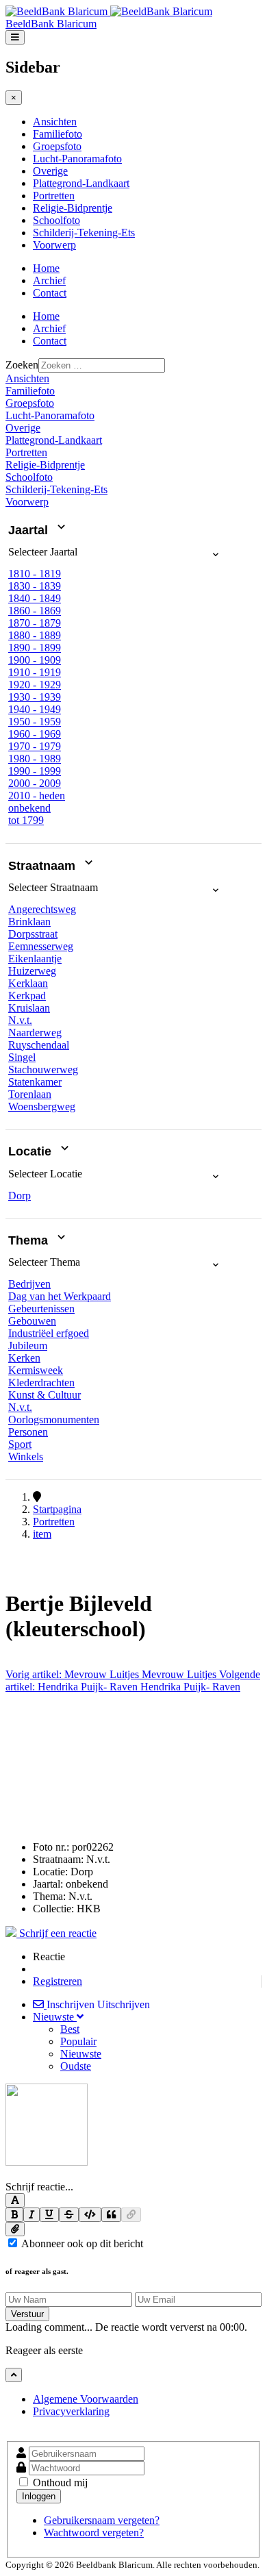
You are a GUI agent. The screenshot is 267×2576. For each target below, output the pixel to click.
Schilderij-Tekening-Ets (84, 233)
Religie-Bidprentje (73, 208)
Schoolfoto (56, 220)
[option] (35, 574)
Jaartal (30, 530)
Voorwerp (54, 245)
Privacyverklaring (71, 2411)
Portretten (54, 196)
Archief (49, 280)
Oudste (76, 2066)
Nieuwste (81, 2054)
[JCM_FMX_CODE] (90, 2215)
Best (70, 2029)
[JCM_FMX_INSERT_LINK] (131, 2215)
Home (46, 268)
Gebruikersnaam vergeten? (102, 2520)
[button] (115, 557)
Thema (30, 1240)
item (42, 1534)
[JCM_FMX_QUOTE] (111, 2215)
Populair (78, 2041)
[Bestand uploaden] (15, 2229)
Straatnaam (43, 866)
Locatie (31, 1152)
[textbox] (133, 2175)
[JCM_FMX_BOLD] (14, 2215)
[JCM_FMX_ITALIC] (31, 2215)
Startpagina (57, 1509)
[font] (15, 2200)
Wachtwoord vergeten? (94, 2533)
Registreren (58, 1981)
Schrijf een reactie (56, 1933)
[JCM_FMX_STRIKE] (69, 2215)
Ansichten (55, 122)
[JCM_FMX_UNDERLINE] (49, 2215)
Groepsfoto (57, 146)
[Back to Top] (14, 2375)
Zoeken (22, 365)
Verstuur (27, 2314)
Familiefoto (58, 134)
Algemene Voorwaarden (86, 2399)
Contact (50, 293)
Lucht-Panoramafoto (77, 159)
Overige (50, 171)
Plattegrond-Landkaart (81, 183)
